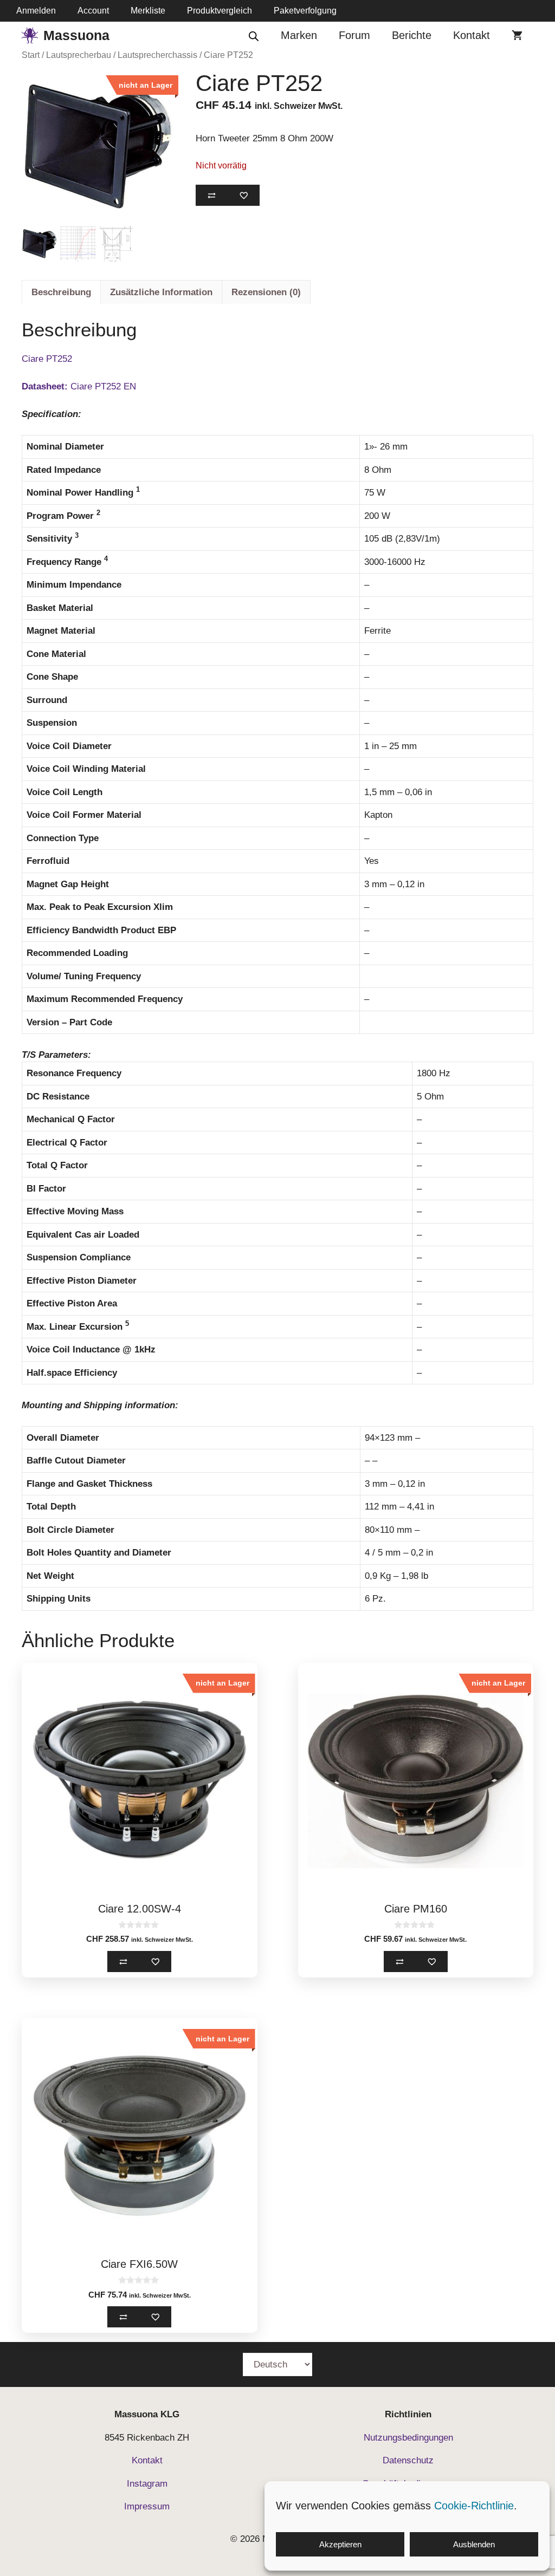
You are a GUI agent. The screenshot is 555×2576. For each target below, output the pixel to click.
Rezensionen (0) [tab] (266, 292)
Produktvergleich (220, 11)
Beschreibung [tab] (61, 292)
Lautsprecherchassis (157, 55)
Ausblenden (474, 2544)
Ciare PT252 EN (79, 386)
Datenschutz (408, 2460)
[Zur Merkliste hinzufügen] (244, 195)
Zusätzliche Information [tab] (161, 292)
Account (93, 11)
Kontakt (472, 35)
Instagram (147, 2484)
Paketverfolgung (305, 11)
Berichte (412, 35)
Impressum (147, 2506)
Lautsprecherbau (79, 55)
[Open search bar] (254, 35)
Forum (354, 35)
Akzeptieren (340, 2544)
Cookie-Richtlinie (474, 2506)
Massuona (76, 35)
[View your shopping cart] (517, 35)
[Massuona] (30, 35)
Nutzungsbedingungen (408, 2438)
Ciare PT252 (47, 359)
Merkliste (148, 11)
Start (31, 55)
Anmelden (36, 11)
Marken (299, 35)
